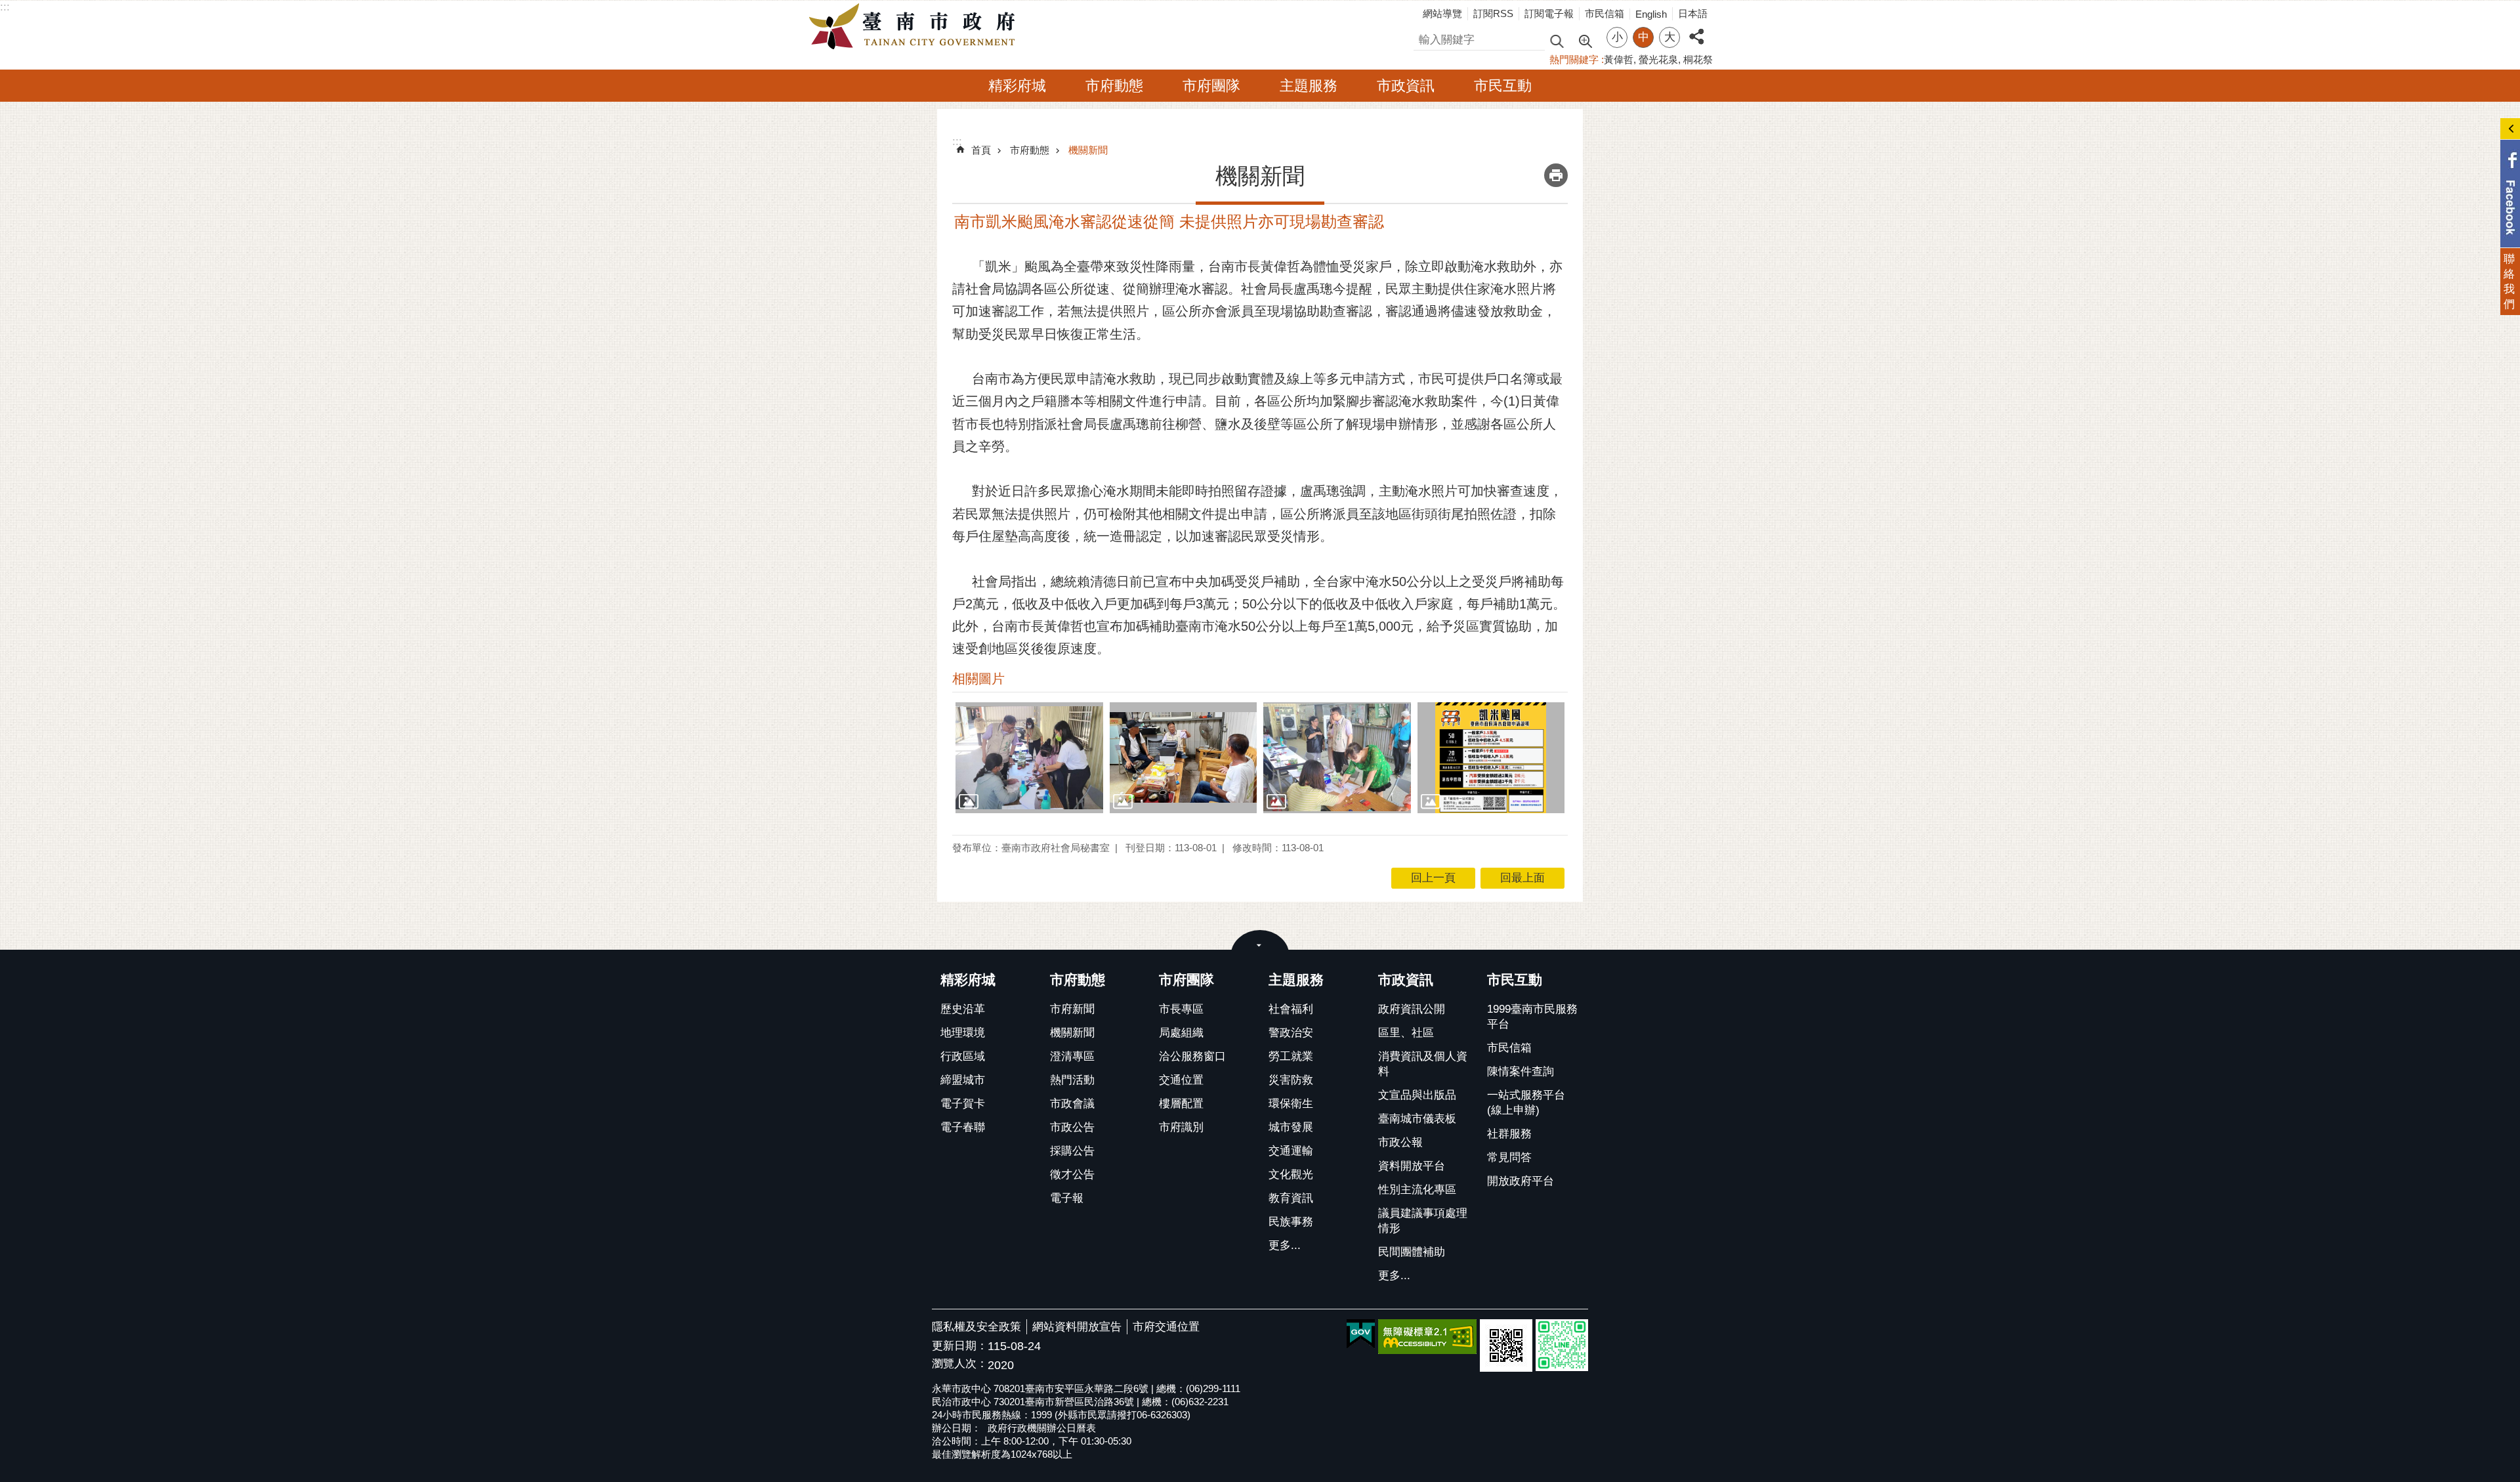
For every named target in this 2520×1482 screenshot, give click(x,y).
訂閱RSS (1493, 13)
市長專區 (1181, 1009)
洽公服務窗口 (1192, 1056)
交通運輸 (1291, 1151)
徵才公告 (1072, 1175)
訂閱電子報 (1549, 13)
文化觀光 (1291, 1175)
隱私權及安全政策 (976, 1327)
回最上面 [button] (1522, 878)
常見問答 (1509, 1157)
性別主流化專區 (1417, 1190)
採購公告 (1072, 1151)
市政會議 (1072, 1104)
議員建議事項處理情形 (1423, 1221)
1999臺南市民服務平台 (1532, 1017)
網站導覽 (1442, 13)
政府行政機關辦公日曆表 (1042, 1428)
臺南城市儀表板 (1417, 1119)
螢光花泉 (1658, 59)
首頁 (981, 150)
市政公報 (1400, 1142)
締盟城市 (963, 1080)
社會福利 (1291, 1009)
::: (5, 7)
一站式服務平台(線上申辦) (1526, 1103)
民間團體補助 (1412, 1252)
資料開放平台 (1412, 1166)
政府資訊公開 (1412, 1009)
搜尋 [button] (1557, 40)
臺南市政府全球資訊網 (915, 27)
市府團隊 (1211, 86)
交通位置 (1181, 1080)
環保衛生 (1291, 1104)
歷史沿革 (963, 1009)
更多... (1285, 1245)
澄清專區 (1072, 1056)
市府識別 (1181, 1127)
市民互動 (1503, 86)
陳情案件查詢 (1521, 1071)
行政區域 (963, 1056)
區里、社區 (1406, 1033)
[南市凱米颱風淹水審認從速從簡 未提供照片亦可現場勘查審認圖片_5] (1506, 1345)
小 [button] (1617, 37)
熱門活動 (1072, 1080)
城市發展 (1291, 1127)
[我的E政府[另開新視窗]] (1361, 1334)
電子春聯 (963, 1127)
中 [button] (1644, 37)
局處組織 (1181, 1033)
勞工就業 (1291, 1056)
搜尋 (1425, 38)
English (1651, 14)
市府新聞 (1072, 1009)
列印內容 (1556, 175)
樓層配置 (1181, 1104)
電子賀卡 (963, 1104)
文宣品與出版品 (1417, 1095)
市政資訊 (1406, 86)
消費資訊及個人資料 (1423, 1064)
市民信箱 (1605, 13)
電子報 (1067, 1198)
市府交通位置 (1166, 1327)
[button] (1029, 757)
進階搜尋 (1585, 40)
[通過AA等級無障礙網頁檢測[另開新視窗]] (1427, 1337)
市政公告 (1072, 1127)
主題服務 (1309, 86)
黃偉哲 (1619, 59)
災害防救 (1291, 1080)
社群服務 (1509, 1134)
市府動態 (1114, 86)
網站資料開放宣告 (1077, 1327)
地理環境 (963, 1033)
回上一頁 (1433, 878)
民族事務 (1291, 1222)
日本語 (1693, 13)
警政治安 (1291, 1033)
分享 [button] (1696, 29)
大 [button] (1670, 37)
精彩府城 (1017, 86)
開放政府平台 (1521, 1181)
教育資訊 (1291, 1198)
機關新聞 (1088, 150)
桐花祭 (1698, 59)
